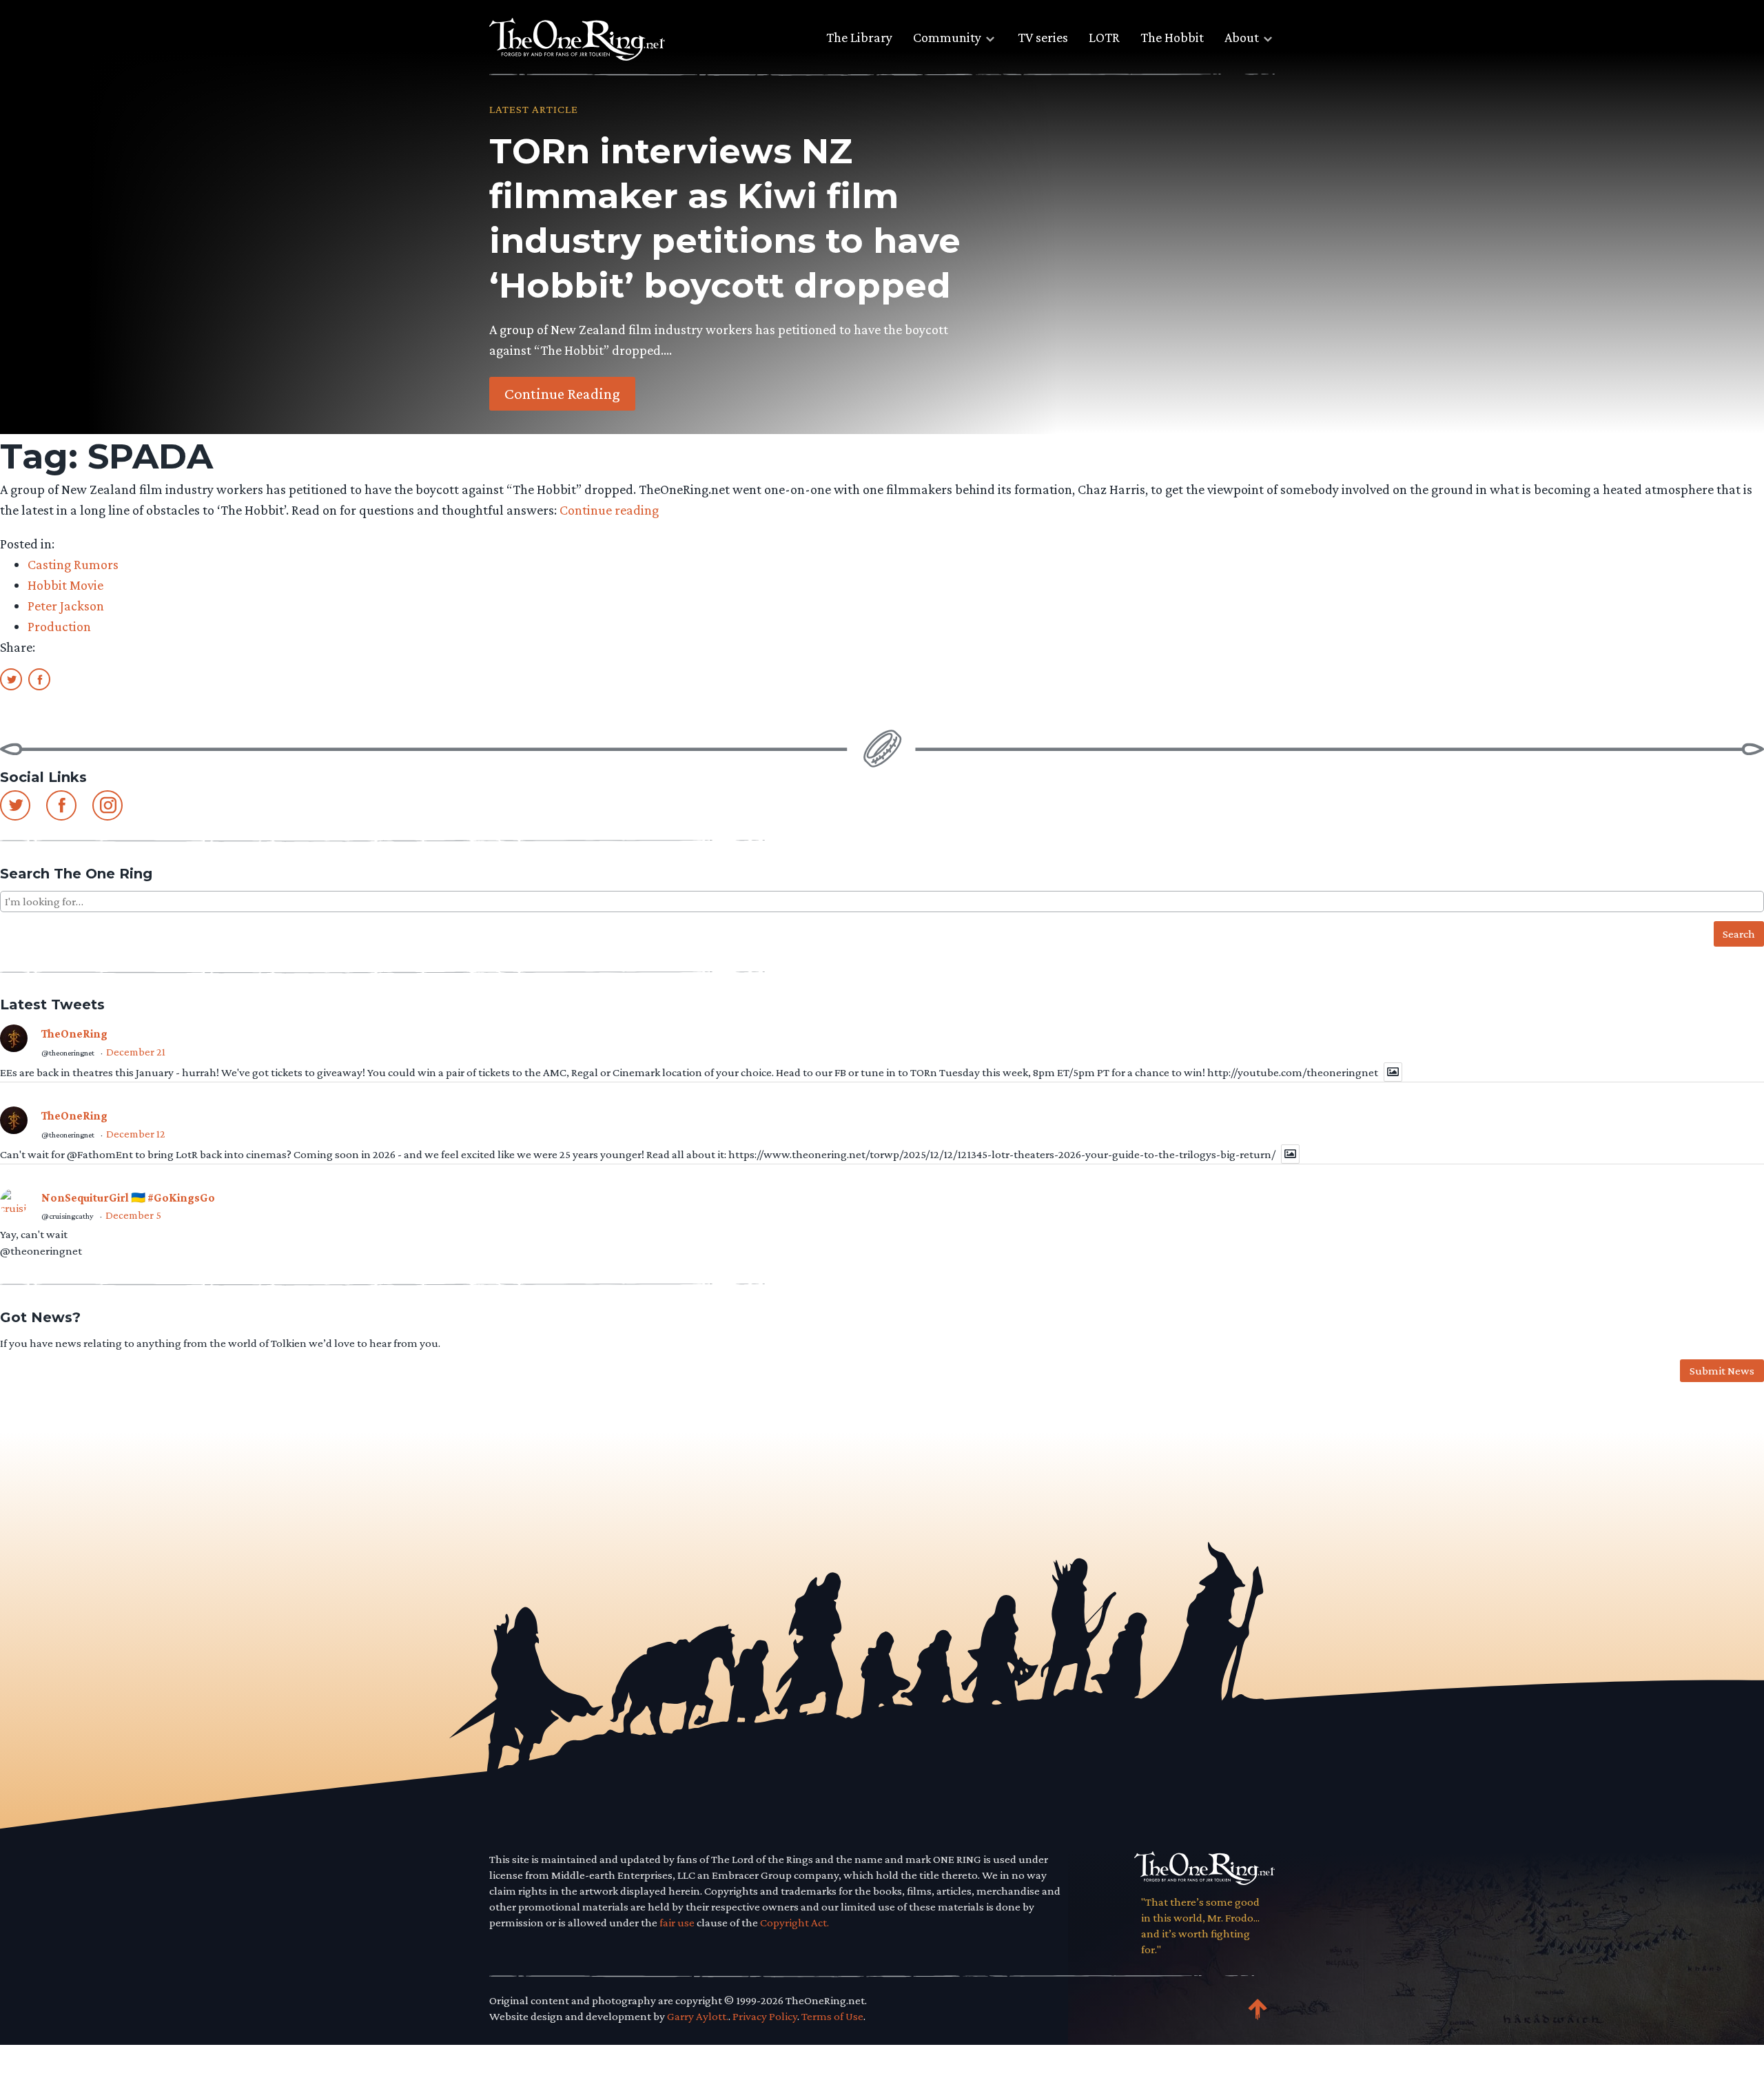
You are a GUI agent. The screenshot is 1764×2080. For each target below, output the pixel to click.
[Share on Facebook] (39, 679)
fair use (677, 1923)
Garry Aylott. (698, 2016)
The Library (859, 37)
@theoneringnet (68, 1053)
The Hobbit (1172, 37)
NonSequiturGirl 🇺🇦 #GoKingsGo (128, 1198)
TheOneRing (74, 1034)
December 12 (136, 1134)
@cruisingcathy (68, 1216)
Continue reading (609, 510)
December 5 (133, 1215)
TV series (1043, 37)
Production (59, 626)
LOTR (1104, 37)
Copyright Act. (794, 1923)
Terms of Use (832, 2016)
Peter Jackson (66, 606)
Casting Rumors (73, 564)
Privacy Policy (765, 2016)
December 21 (136, 1052)
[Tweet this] (11, 679)
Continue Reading (562, 393)
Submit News (1722, 1371)
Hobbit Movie (65, 585)
